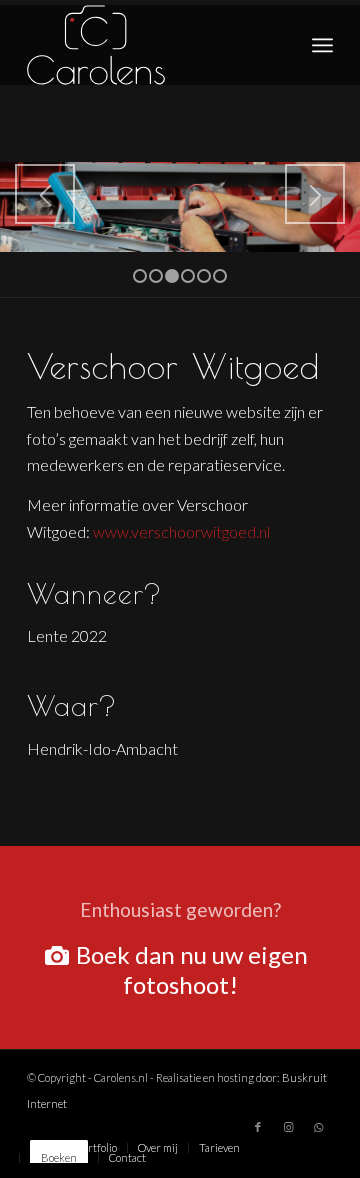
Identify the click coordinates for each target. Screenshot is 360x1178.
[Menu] (322, 45)
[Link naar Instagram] (288, 1127)
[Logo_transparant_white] (149, 45)
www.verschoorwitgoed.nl (181, 531)
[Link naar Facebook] (258, 1127)
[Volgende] (315, 194)
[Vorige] (45, 194)
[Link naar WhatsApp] (318, 1127)
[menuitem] (322, 45)
